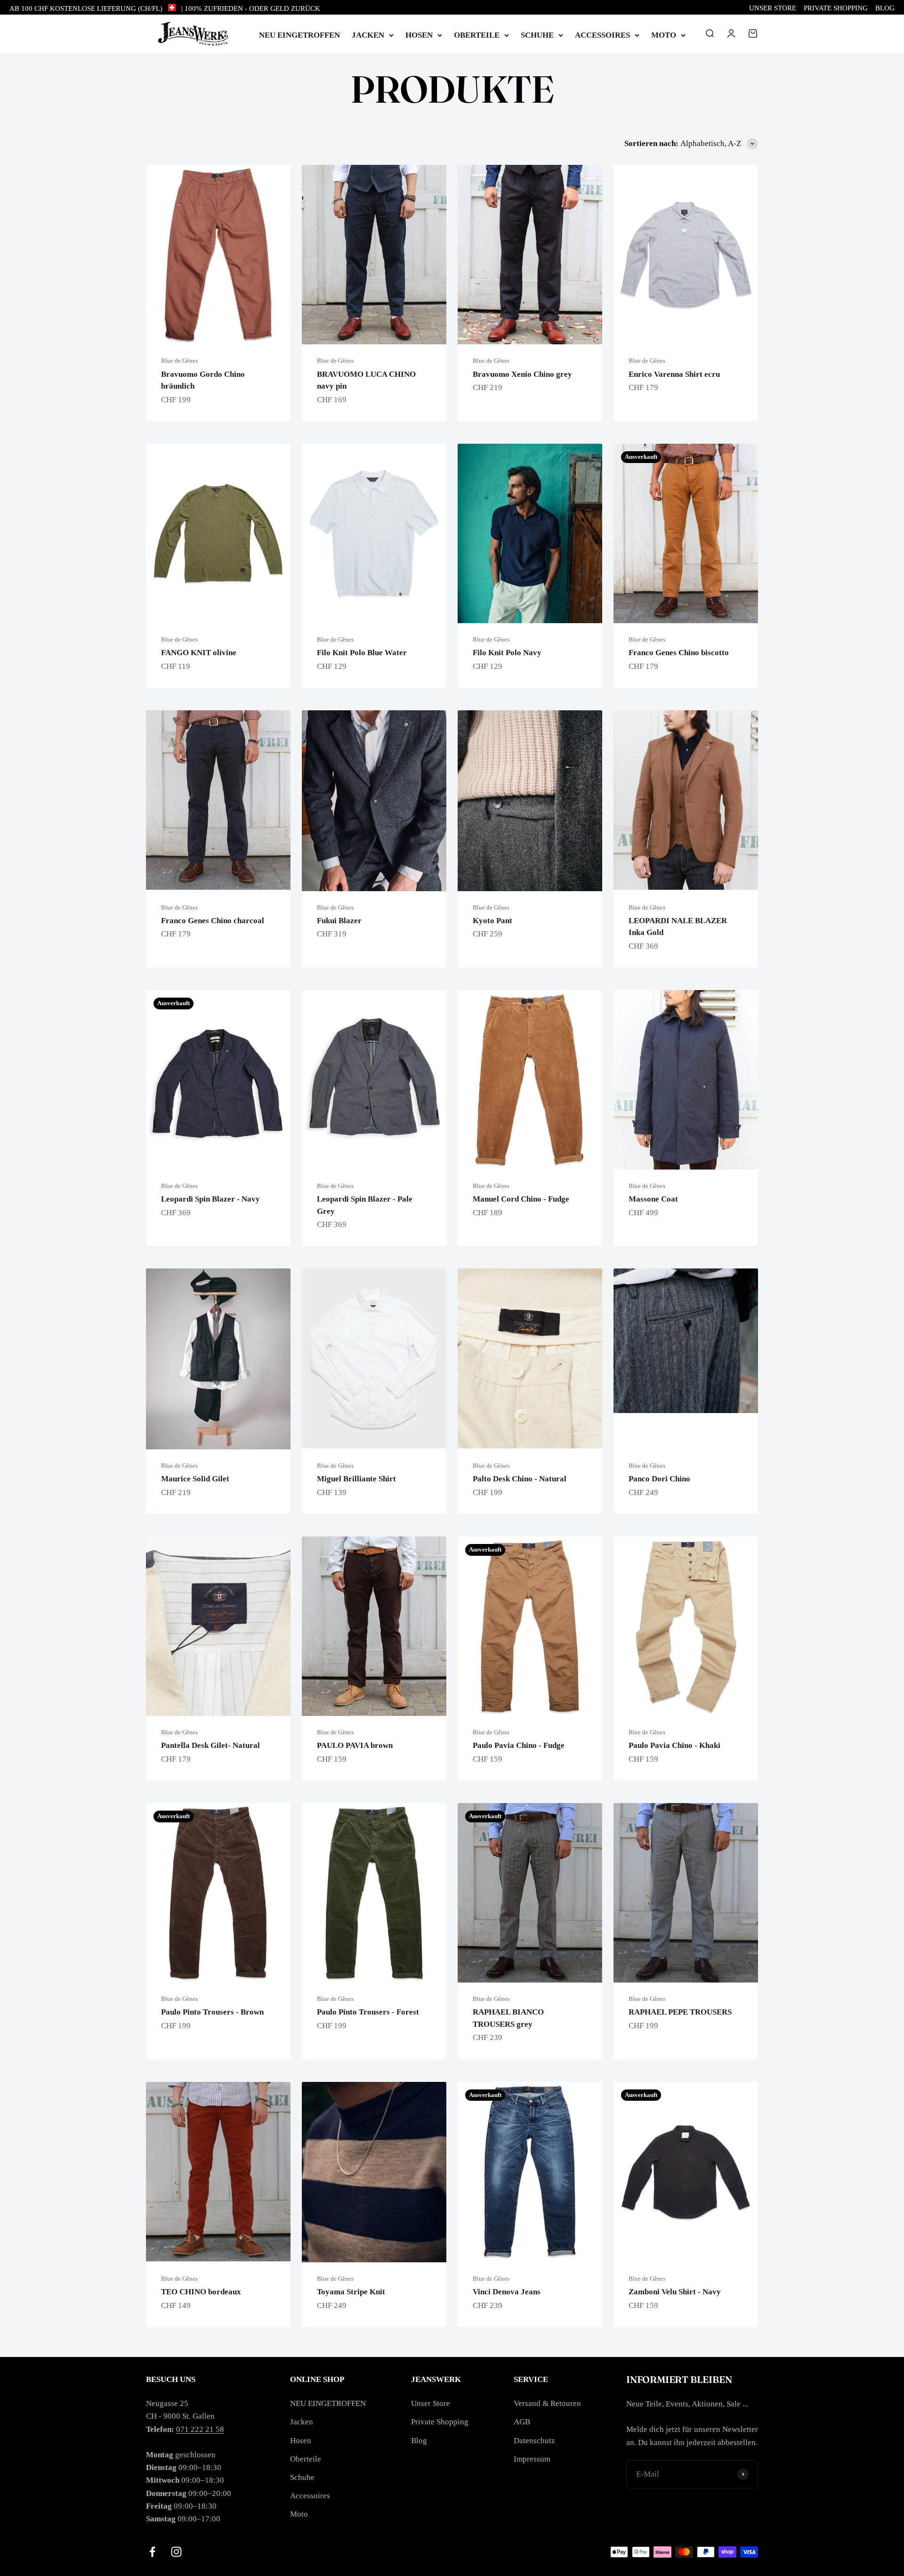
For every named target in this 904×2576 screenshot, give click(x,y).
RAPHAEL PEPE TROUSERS (680, 2012)
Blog (885, 8)
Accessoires (602, 35)
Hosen (419, 35)
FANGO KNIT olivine (199, 653)
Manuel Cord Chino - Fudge (521, 1199)
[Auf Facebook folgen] (152, 2552)
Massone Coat (653, 1199)
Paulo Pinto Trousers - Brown (212, 2012)
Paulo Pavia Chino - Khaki (674, 1745)
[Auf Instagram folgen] (176, 2552)
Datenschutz (534, 2441)
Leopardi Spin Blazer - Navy (210, 1199)
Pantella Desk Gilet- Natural (210, 1745)
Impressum (532, 2459)
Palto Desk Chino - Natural (520, 1479)
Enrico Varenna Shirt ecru (674, 374)
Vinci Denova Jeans (507, 2292)
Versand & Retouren (547, 2403)
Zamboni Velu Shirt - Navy (675, 2292)
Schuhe (537, 35)
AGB (522, 2422)
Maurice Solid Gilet (195, 1479)
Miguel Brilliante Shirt (356, 1479)
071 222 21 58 (200, 2429)
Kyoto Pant (492, 921)
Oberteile (477, 35)
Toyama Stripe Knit (351, 2292)
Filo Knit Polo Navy (507, 653)
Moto (664, 35)
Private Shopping (836, 8)
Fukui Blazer (339, 921)
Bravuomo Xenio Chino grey (522, 374)
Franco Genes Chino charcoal (213, 921)
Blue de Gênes (179, 361)
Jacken (368, 35)
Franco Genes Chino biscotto (679, 653)
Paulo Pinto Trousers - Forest (368, 2012)
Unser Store (773, 8)
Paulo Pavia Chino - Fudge (519, 1745)
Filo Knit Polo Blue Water (362, 653)
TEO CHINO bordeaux (201, 2292)
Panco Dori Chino (659, 1479)
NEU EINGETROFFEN (299, 35)
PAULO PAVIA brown (355, 1745)
